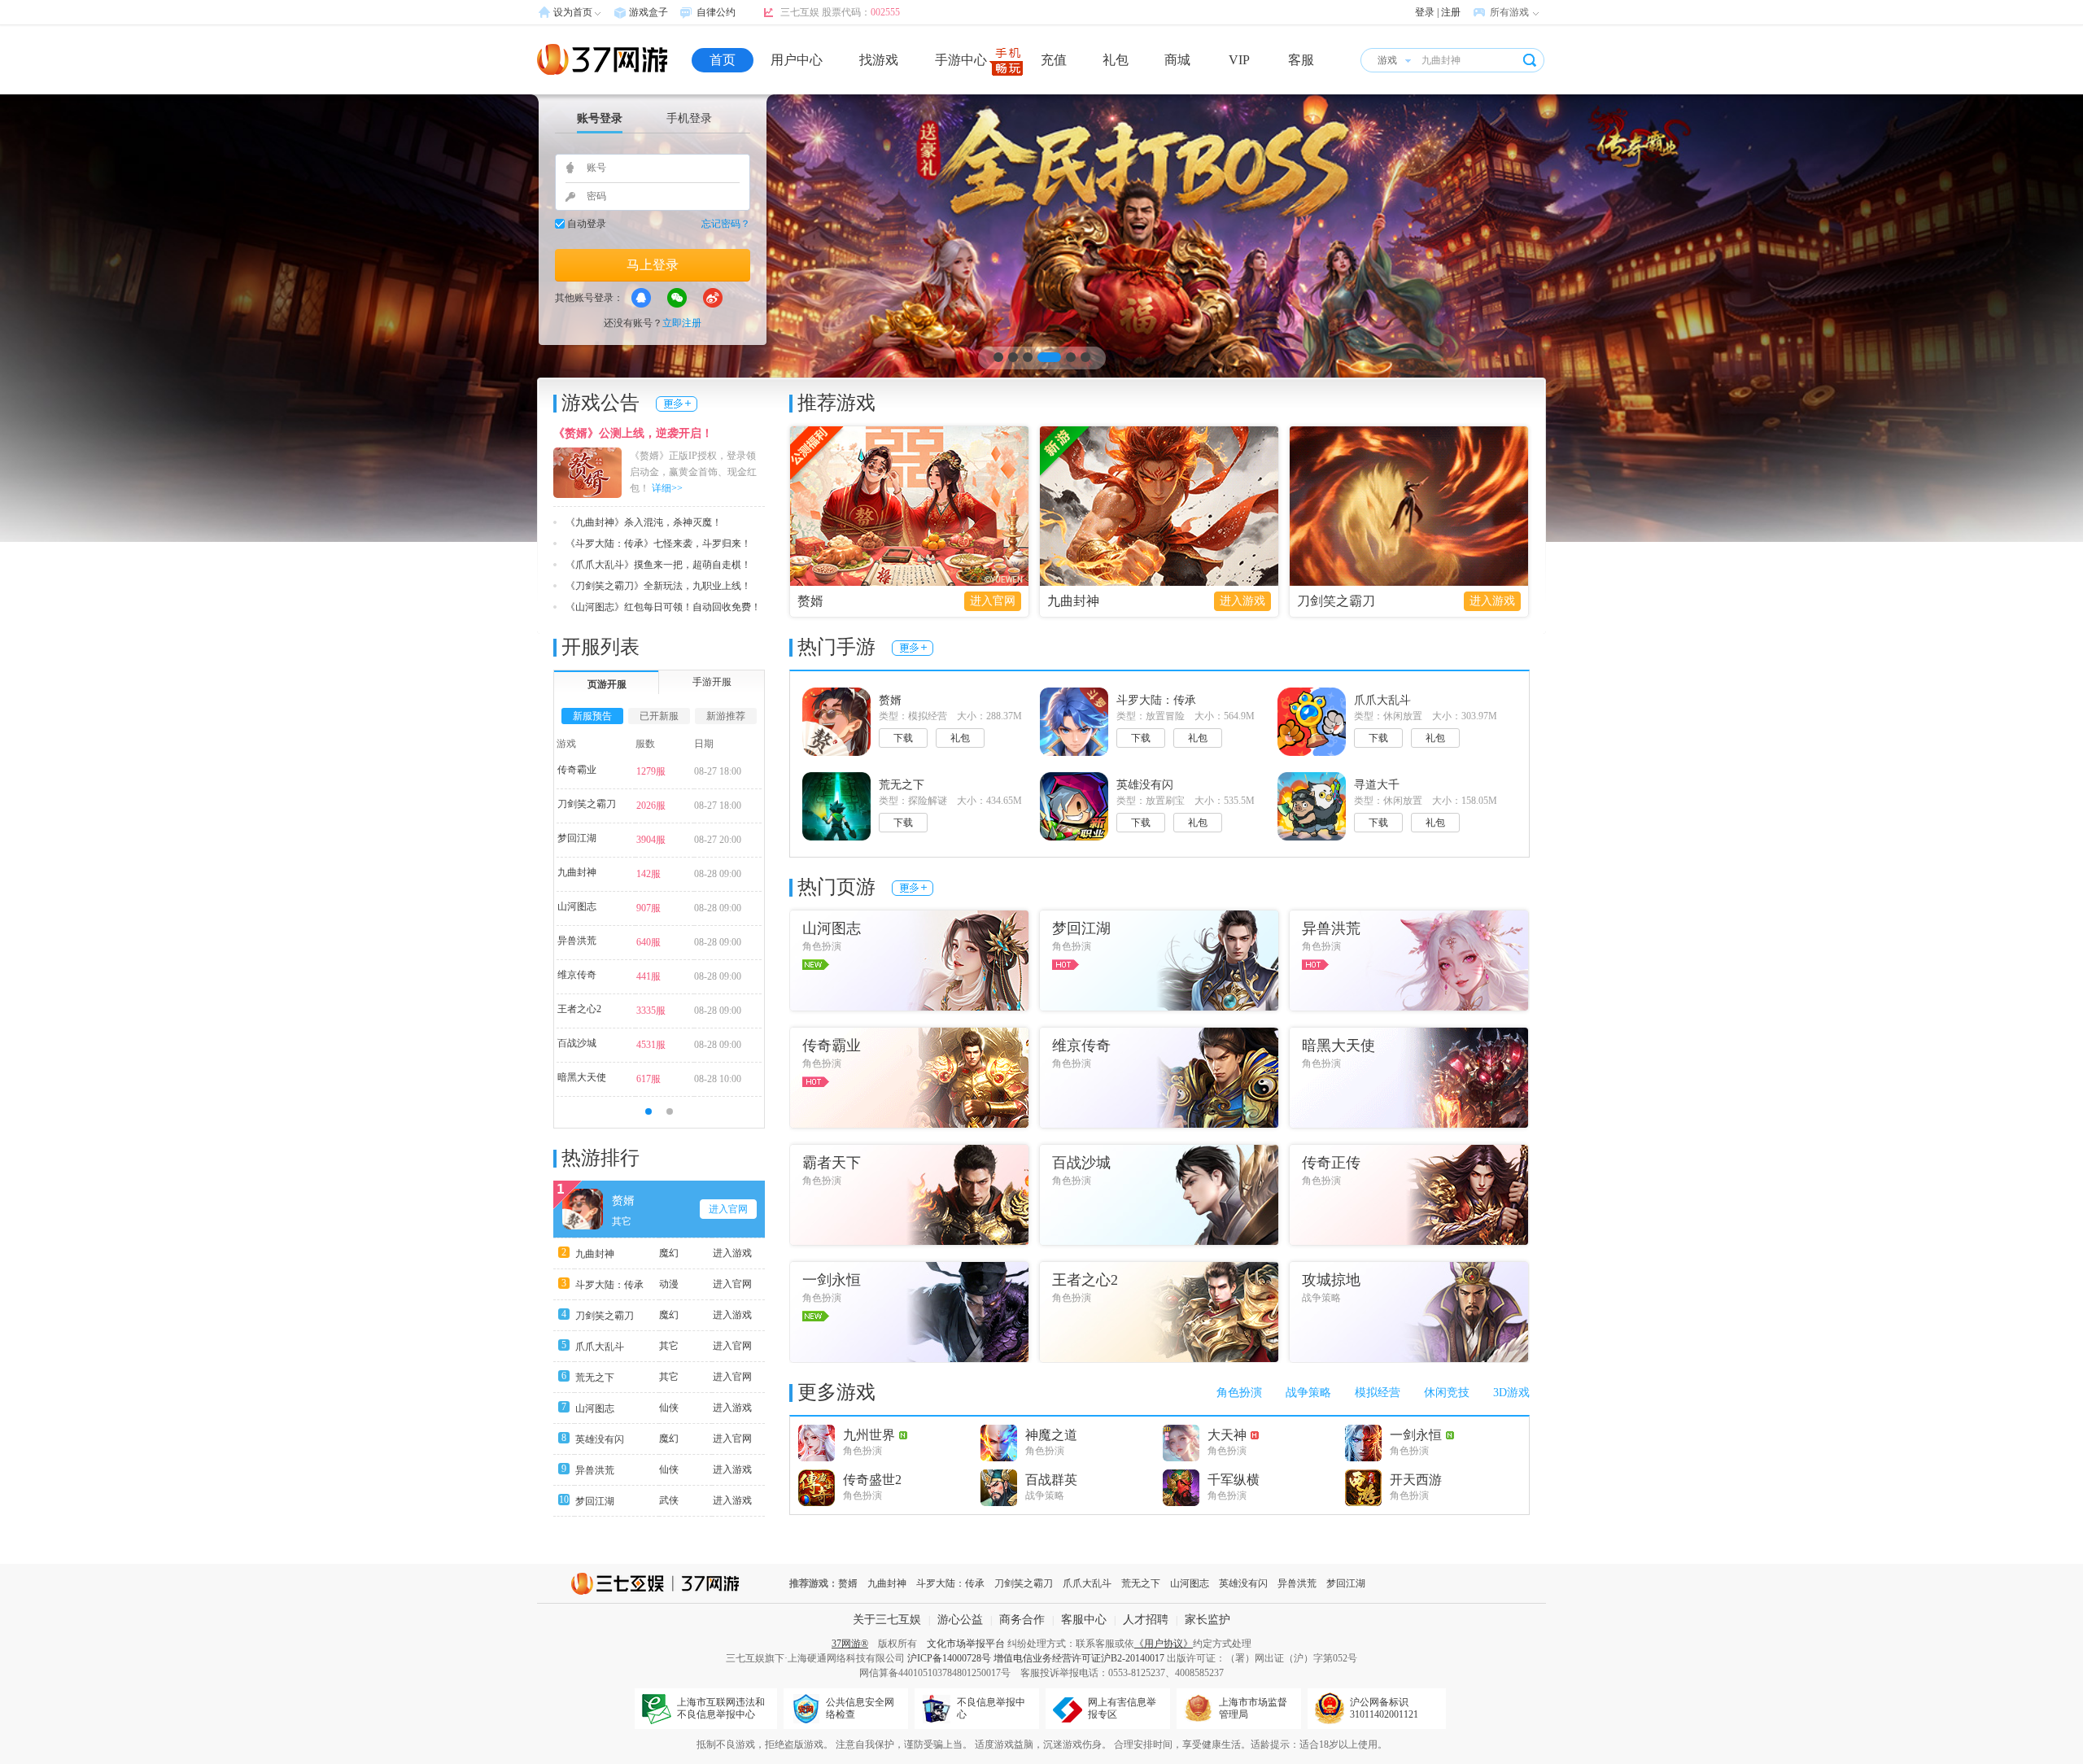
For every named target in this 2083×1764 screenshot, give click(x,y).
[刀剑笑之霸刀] (1409, 506)
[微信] (677, 298)
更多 (677, 404)
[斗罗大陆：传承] (1041, 318)
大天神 (1227, 1435)
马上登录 (653, 265)
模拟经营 (1378, 1393)
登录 (1425, 12)
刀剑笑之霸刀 (1336, 601)
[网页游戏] (602, 59)
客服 (1301, 60)
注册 (1451, 12)
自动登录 (587, 224)
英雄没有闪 (600, 1439)
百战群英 (1051, 1480)
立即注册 (682, 323)
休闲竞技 (1447, 1393)
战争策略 (1308, 1393)
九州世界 (869, 1435)
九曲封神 (1073, 601)
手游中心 (961, 60)
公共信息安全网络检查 (860, 1708)
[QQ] (641, 298)
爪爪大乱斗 (600, 1347)
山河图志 (577, 906)
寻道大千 (1377, 785)
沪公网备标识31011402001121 (1384, 1708)
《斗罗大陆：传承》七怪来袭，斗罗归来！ (658, 544)
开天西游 (1416, 1480)
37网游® (850, 1644)
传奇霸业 (577, 770)
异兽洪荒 (577, 941)
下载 (903, 738)
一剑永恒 (1416, 1435)
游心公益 (960, 1620)
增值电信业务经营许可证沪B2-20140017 (1079, 1658)
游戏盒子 (648, 12)
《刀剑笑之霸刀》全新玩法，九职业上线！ (658, 586)
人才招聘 (1146, 1620)
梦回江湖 (577, 838)
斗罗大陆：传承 (609, 1285)
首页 (723, 60)
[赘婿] (909, 506)
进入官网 (993, 601)
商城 (1177, 60)
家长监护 (1207, 1620)
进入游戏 (1242, 601)
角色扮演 (1239, 1393)
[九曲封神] (1159, 506)
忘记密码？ (726, 224)
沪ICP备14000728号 (949, 1658)
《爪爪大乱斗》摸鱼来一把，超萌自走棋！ (658, 565)
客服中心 (1084, 1620)
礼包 (1116, 60)
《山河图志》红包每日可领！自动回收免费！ (663, 607)
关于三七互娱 (887, 1620)
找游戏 (879, 60)
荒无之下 (595, 1378)
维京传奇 (577, 975)
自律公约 (716, 12)
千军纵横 (1234, 1480)
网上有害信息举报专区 (1122, 1708)
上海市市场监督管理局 (1253, 1708)
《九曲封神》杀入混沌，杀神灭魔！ (644, 522)
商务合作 (1022, 1620)
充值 (1054, 60)
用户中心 (797, 60)
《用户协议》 (1164, 1644)
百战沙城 (577, 1043)
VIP (1239, 60)
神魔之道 (1051, 1435)
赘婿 (810, 601)
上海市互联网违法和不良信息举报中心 (721, 1708)
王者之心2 (579, 1009)
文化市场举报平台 (966, 1644)
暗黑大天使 (582, 1077)
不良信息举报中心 (991, 1708)
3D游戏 (1511, 1393)
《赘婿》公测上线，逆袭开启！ (633, 433)
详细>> (667, 488)
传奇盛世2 (872, 1480)
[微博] (713, 298)
